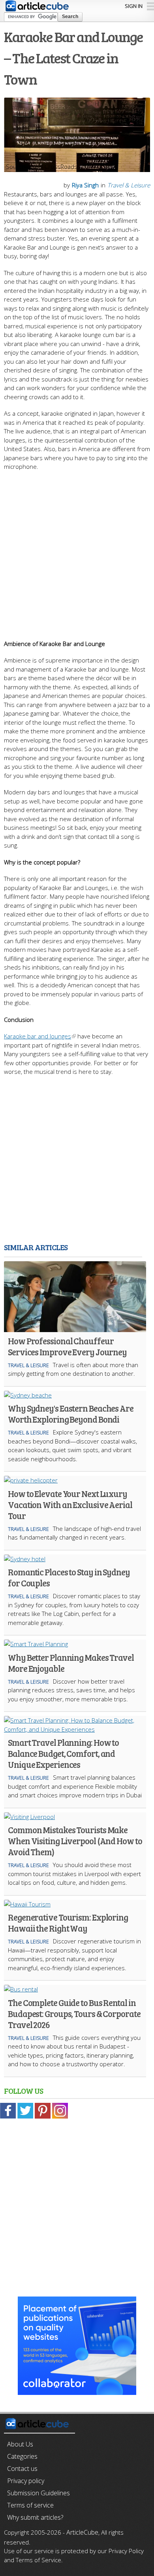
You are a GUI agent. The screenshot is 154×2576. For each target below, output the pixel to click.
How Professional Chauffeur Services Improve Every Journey (67, 1346)
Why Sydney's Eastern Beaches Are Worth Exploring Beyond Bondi (71, 1414)
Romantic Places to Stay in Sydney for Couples (69, 1577)
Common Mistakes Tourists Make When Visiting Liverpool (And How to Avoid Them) (75, 1841)
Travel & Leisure (129, 185)
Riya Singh (85, 185)
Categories (22, 2456)
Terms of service (30, 2505)
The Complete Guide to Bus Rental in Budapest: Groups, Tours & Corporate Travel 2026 (74, 2013)
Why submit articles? (35, 2517)
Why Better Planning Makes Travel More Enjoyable (71, 1663)
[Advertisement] (77, 551)
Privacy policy (26, 2481)
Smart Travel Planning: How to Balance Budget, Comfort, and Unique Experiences (63, 1753)
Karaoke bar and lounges (38, 1036)
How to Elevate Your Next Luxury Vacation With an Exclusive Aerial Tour (70, 1505)
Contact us (22, 2469)
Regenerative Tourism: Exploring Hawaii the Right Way (68, 1923)
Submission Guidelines (38, 2493)
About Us (20, 2444)
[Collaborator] (77, 2391)
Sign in (134, 6)
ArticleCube (82, 2532)
